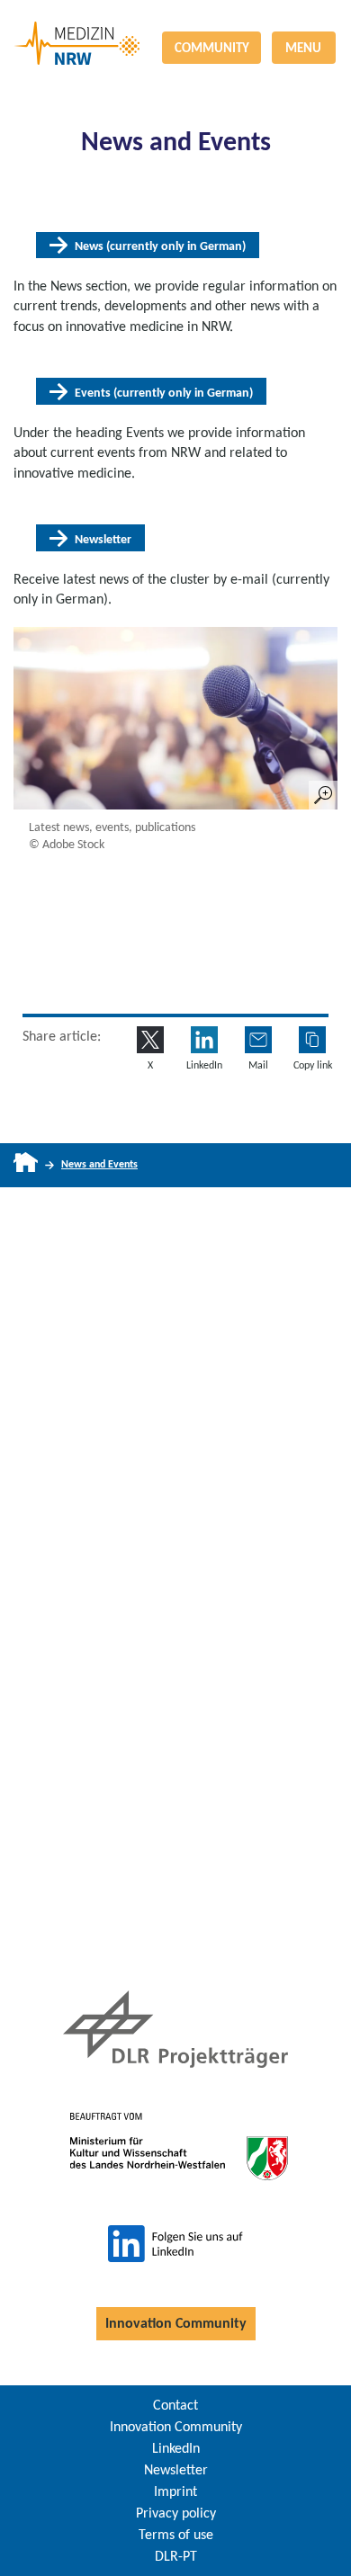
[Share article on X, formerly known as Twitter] (150, 1040)
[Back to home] (175, 22)
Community (212, 48)
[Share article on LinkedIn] (204, 1040)
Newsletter (176, 2469)
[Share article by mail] (258, 1040)
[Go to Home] (26, 1165)
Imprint (175, 2491)
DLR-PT (176, 2556)
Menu (303, 48)
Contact (175, 2405)
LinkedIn (176, 2448)
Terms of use (176, 2534)
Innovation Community (176, 2323)
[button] (312, 1040)
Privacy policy (176, 2513)
